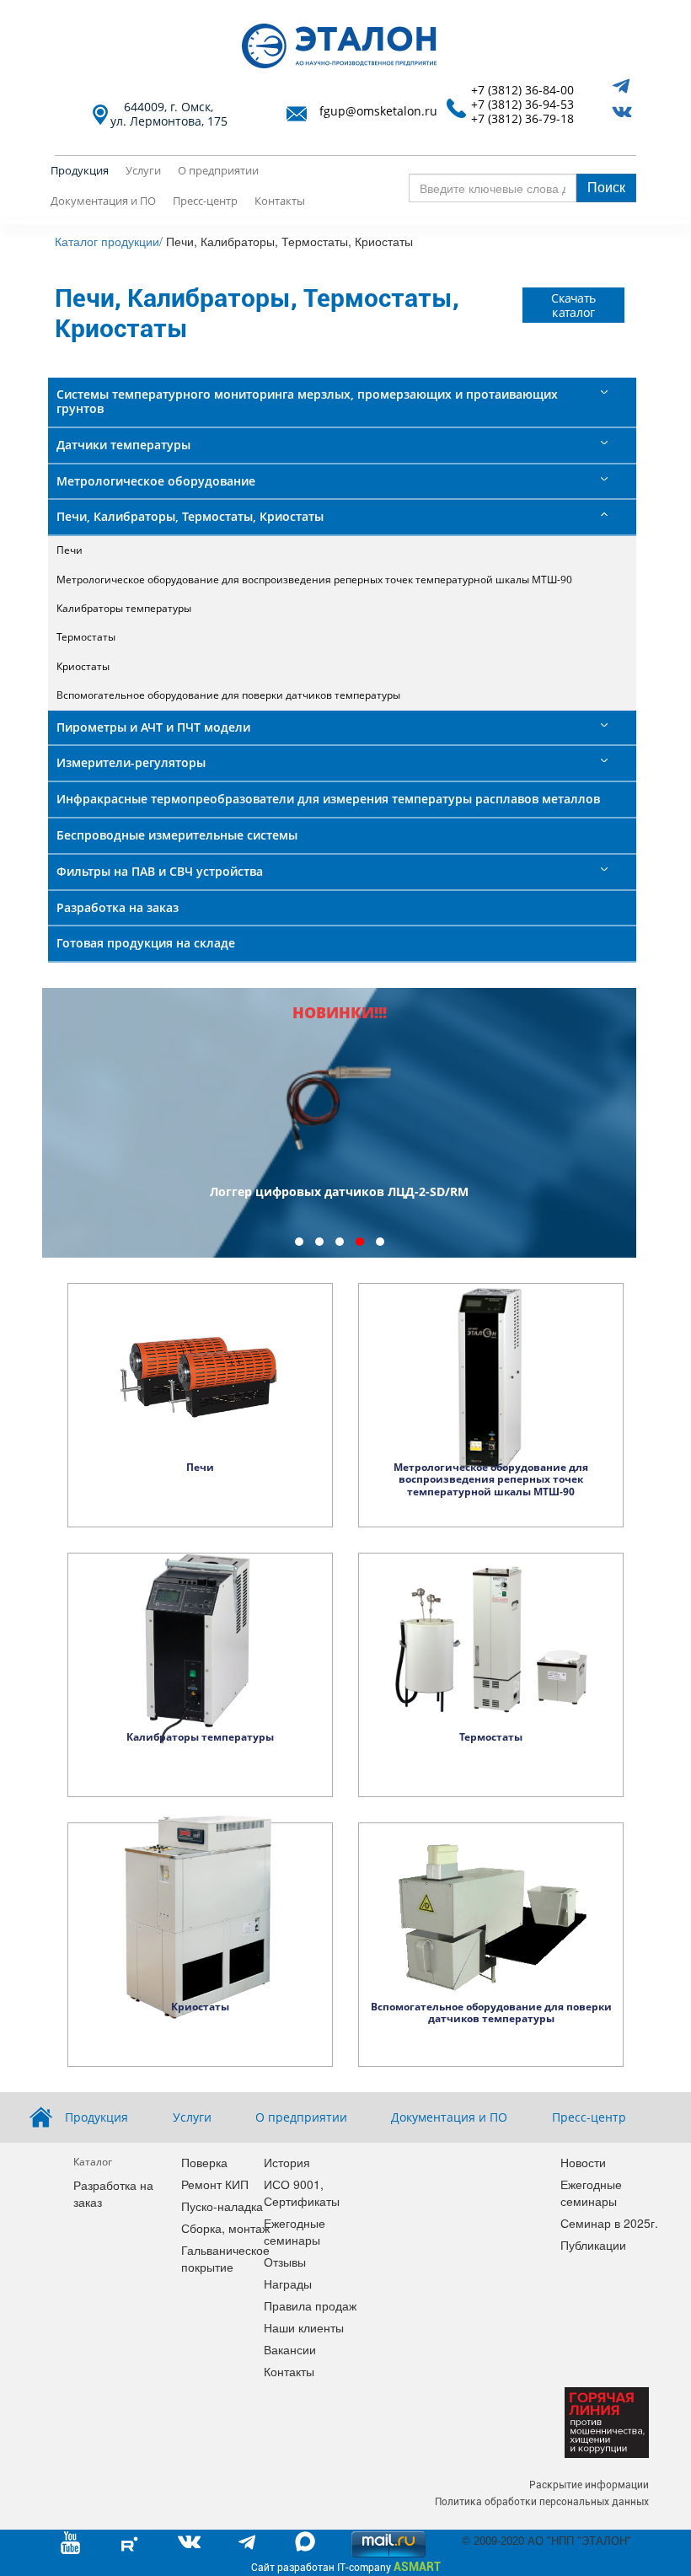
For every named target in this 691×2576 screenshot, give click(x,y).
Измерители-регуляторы (131, 762)
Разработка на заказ (118, 907)
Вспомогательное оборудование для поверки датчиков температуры (228, 695)
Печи (70, 550)
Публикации (593, 2245)
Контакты (280, 201)
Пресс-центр (205, 201)
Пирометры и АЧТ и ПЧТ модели (153, 727)
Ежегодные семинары (295, 2231)
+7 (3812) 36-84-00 (522, 91)
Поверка (204, 2162)
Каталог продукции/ (109, 241)
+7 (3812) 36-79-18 (522, 119)
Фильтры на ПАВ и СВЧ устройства (160, 871)
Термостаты (86, 637)
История (287, 2162)
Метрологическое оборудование (156, 481)
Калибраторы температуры (124, 608)
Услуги (143, 170)
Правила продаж (310, 2305)
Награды (288, 2284)
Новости (583, 2162)
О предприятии (218, 170)
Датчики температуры (123, 445)
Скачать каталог (574, 305)
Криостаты (83, 666)
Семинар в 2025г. (609, 2223)
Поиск (606, 187)
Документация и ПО (103, 201)
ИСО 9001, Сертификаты (302, 2192)
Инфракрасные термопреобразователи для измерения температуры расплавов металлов (328, 799)
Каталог (93, 2162)
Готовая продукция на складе (146, 943)
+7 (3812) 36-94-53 (522, 105)
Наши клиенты (304, 2327)
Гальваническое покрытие (225, 2258)
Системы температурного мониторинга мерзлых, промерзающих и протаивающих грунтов (307, 401)
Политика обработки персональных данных (542, 2502)
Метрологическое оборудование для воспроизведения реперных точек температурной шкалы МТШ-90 (314, 580)
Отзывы (285, 2262)
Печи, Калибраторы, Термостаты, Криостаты (190, 516)
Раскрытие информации (589, 2485)
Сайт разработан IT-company (346, 2567)
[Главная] (345, 46)
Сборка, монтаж (225, 2228)
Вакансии (290, 2349)
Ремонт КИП (215, 2184)
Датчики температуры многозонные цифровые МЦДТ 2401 (340, 1191)
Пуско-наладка (222, 2206)
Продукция (80, 170)
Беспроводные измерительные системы (177, 835)
